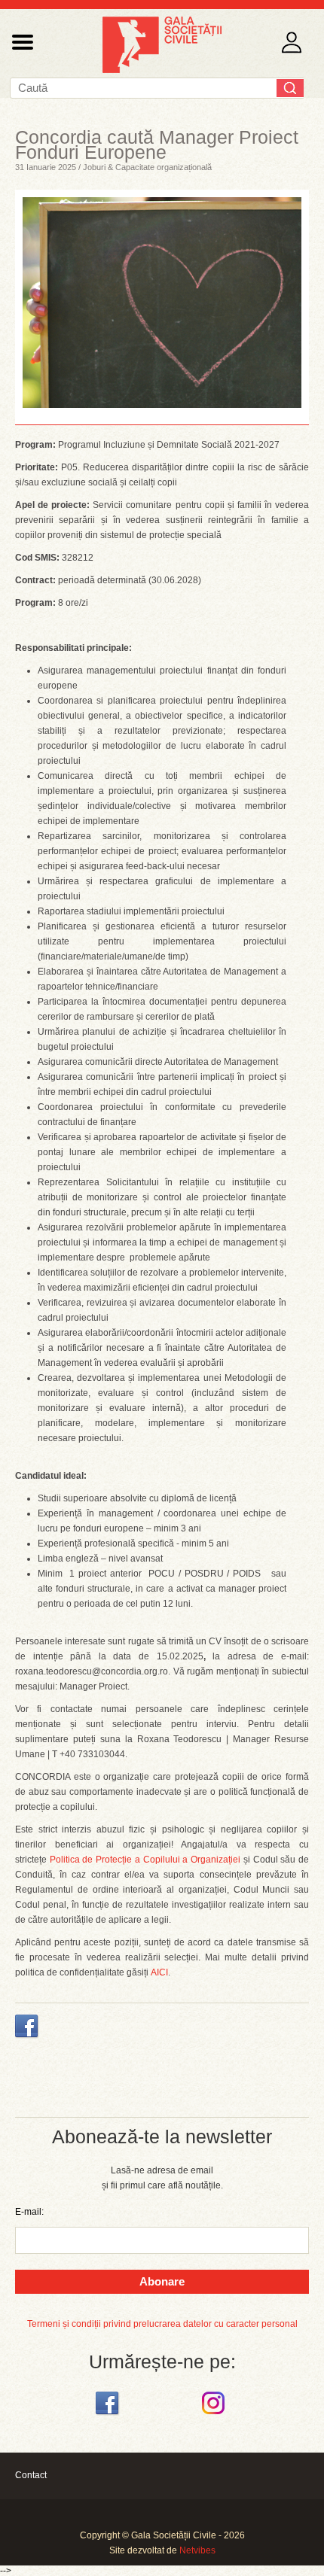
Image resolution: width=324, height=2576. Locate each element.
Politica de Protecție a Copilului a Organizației (145, 1860)
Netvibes (197, 2550)
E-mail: (29, 2212)
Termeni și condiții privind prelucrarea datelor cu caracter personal (162, 2324)
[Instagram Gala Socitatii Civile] (215, 2415)
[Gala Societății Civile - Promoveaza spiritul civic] (162, 70)
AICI (159, 1972)
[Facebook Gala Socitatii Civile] (109, 2415)
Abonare (162, 2281)
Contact (31, 2475)
